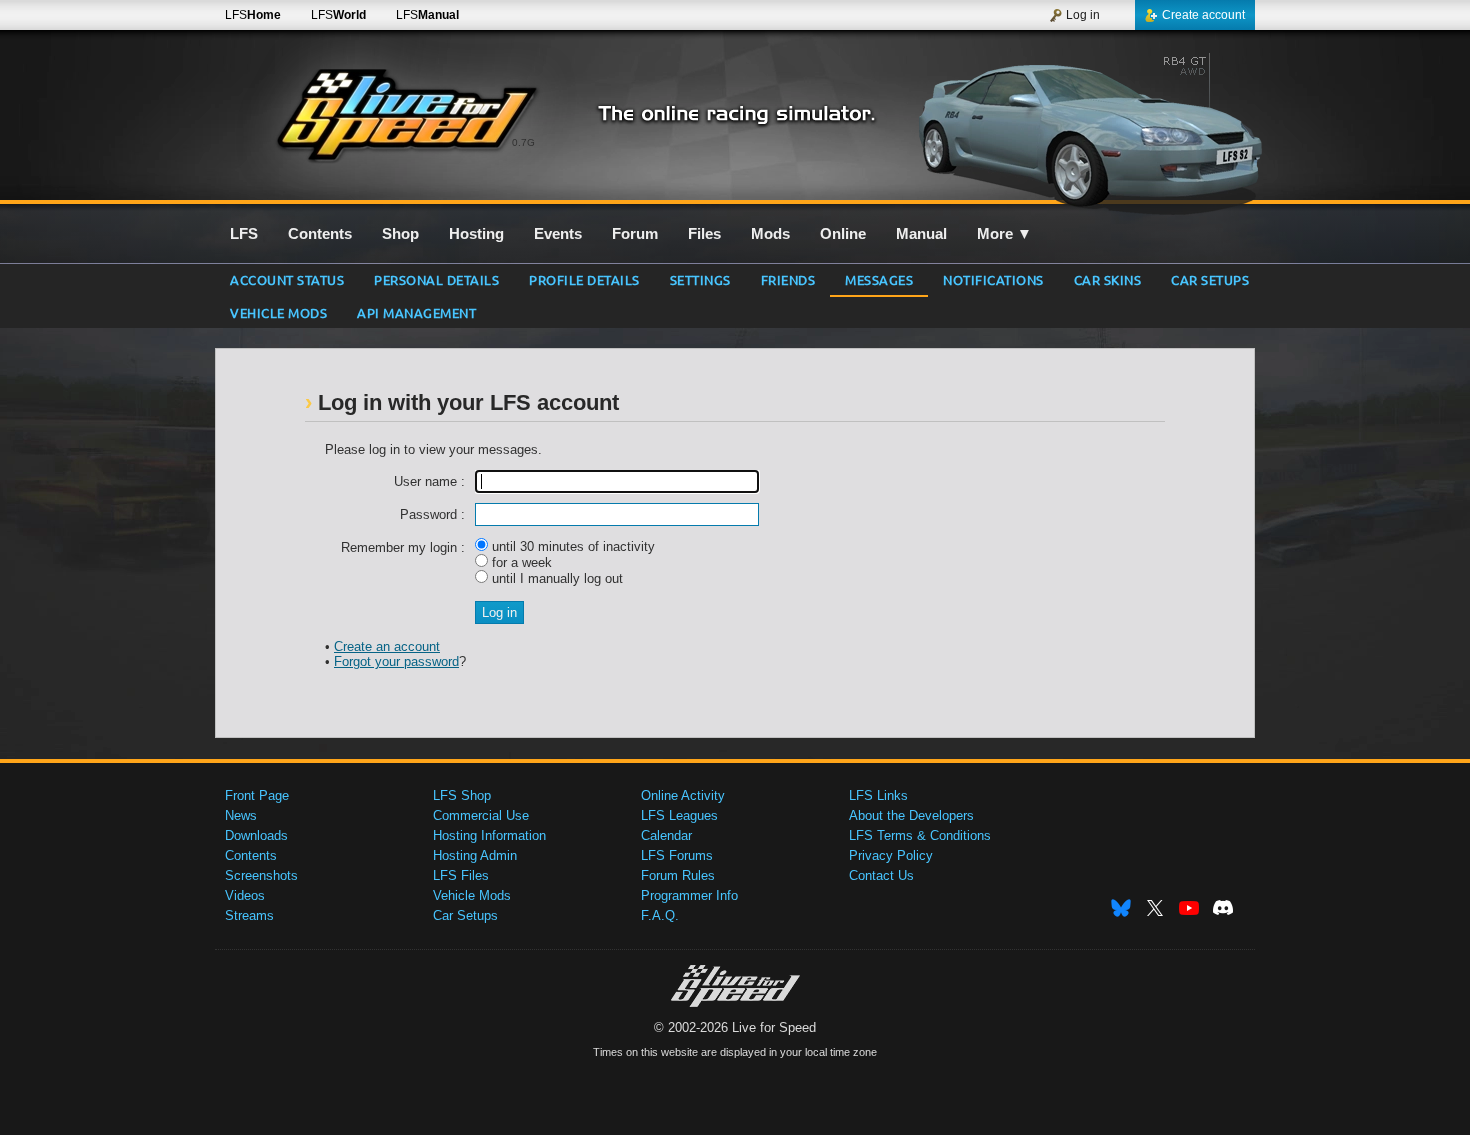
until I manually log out (555, 578)
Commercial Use (481, 815)
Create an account (387, 646)
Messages (879, 279)
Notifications (993, 279)
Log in (1083, 15)
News (241, 815)
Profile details (584, 279)
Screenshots (261, 875)
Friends (788, 279)
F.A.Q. (660, 915)
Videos (245, 895)
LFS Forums (677, 855)
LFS (253, 15)
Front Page (257, 795)
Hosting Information (489, 835)
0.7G (523, 142)
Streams (249, 915)
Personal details (436, 279)
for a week (520, 562)
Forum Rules (678, 875)
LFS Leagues (679, 815)
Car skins (1108, 279)
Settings (700, 279)
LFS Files (461, 875)
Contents (251, 855)
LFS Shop (462, 795)
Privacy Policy (891, 855)
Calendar (666, 835)
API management (416, 312)
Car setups (1210, 279)
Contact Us (881, 875)
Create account (1203, 15)
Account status (287, 279)
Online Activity (683, 795)
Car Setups (465, 915)
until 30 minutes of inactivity (571, 546)
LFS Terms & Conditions (920, 835)
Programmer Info (689, 895)
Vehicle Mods (278, 312)
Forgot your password (396, 661)
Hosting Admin (475, 855)
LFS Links (878, 795)
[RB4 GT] (1083, 127)
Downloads (256, 835)
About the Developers (911, 815)
